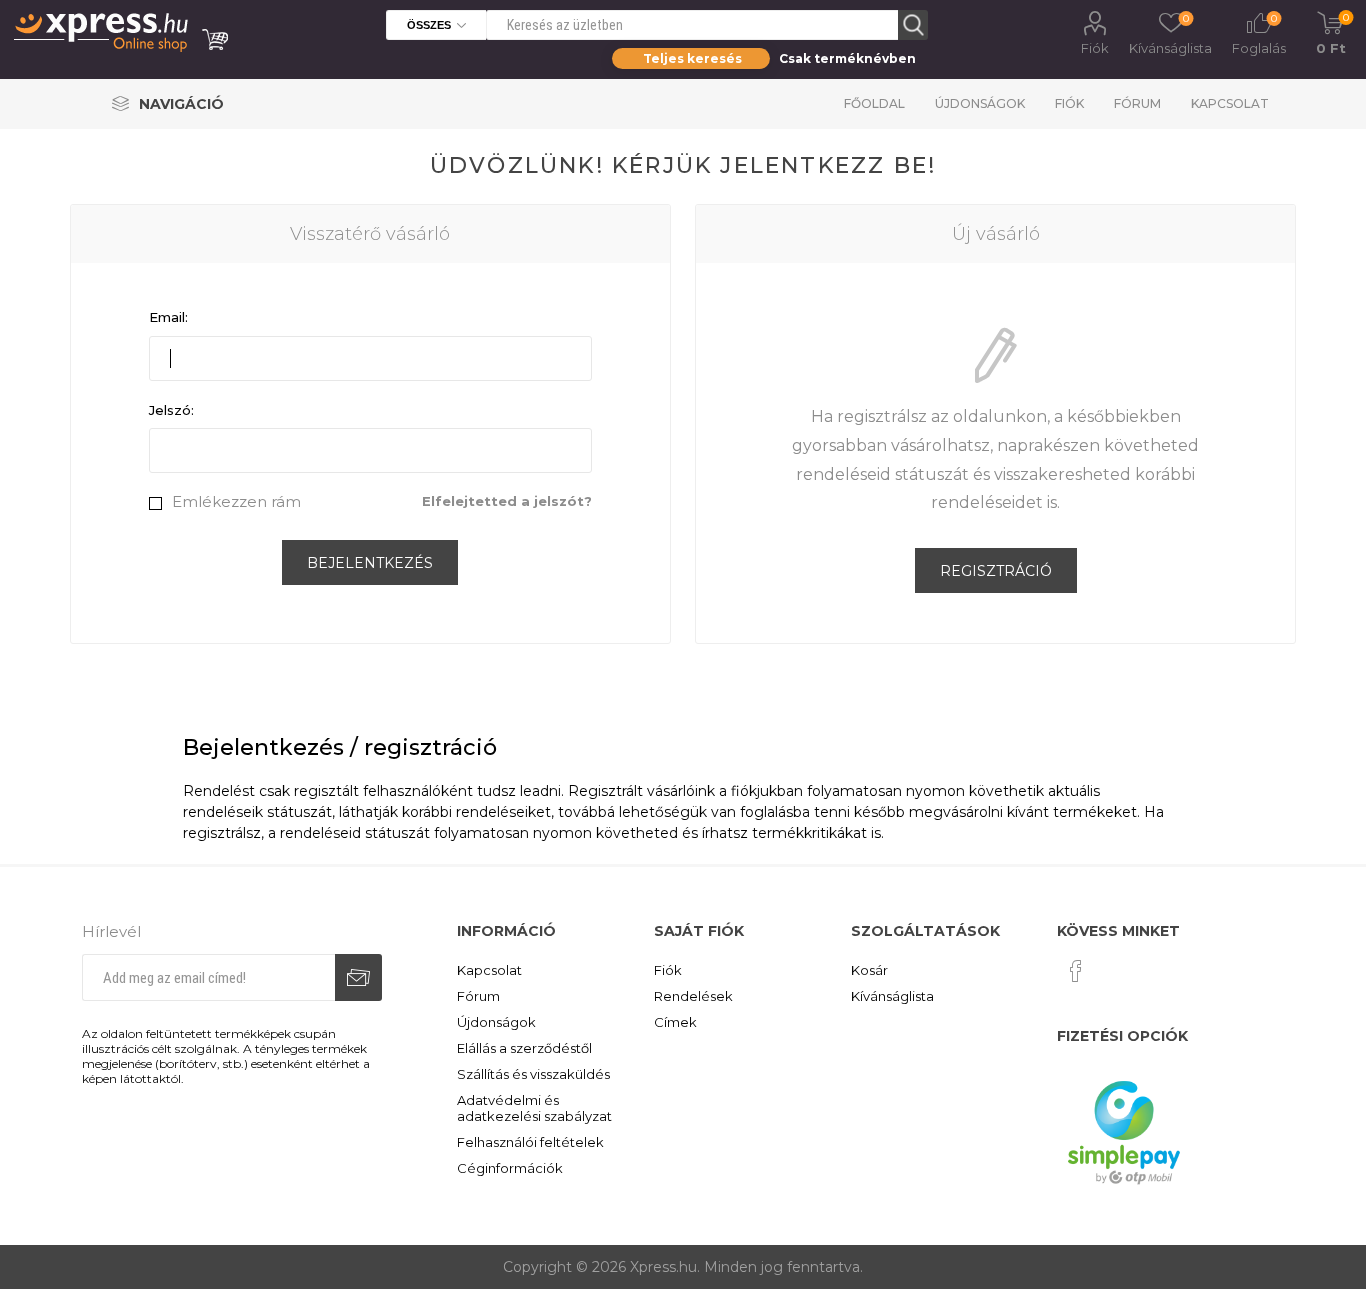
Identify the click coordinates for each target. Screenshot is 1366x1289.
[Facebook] (1076, 971)
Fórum (1137, 103)
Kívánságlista (892, 996)
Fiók (1095, 48)
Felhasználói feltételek (530, 1142)
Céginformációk (510, 1168)
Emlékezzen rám (236, 501)
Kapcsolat (1230, 103)
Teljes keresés (692, 58)
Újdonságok (980, 103)
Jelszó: (171, 410)
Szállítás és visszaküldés (533, 1074)
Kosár (869, 970)
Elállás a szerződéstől (524, 1048)
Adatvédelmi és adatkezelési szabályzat (534, 1108)
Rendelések (693, 996)
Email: (168, 317)
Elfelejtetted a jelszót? (507, 501)
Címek (675, 1022)
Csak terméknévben (847, 58)
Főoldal (874, 103)
